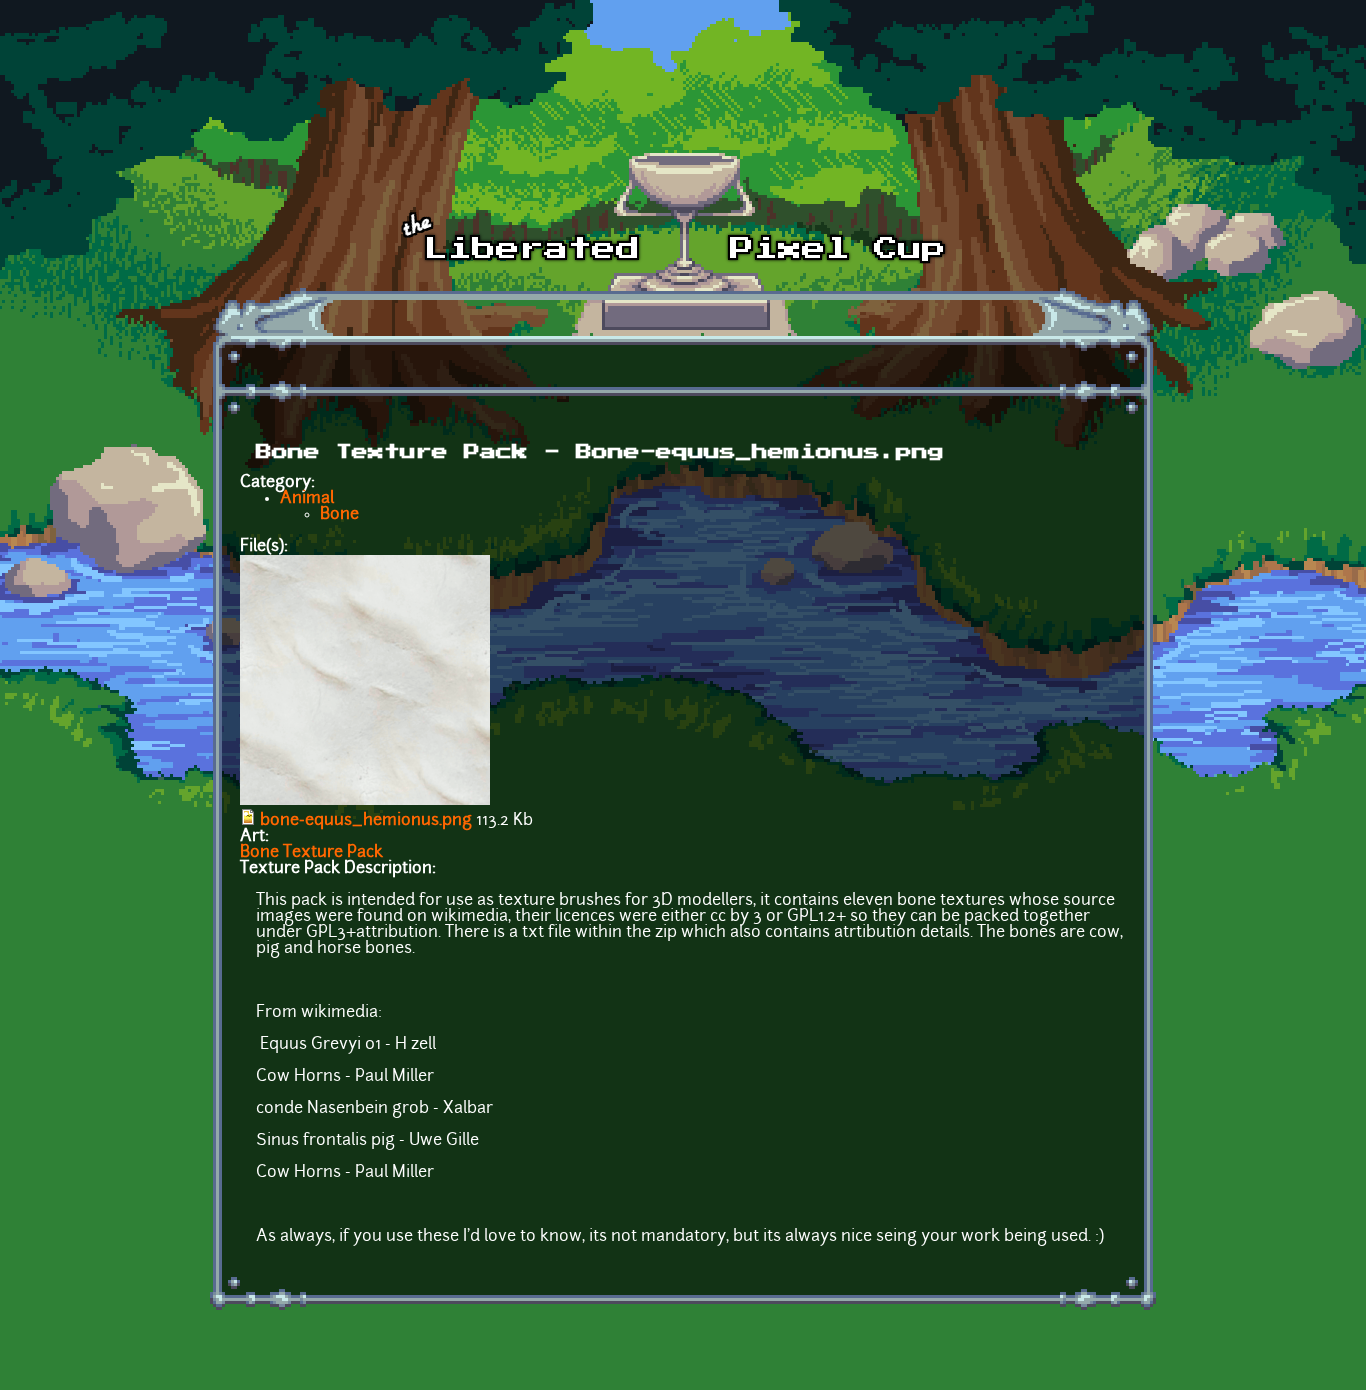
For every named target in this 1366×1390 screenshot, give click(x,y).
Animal (307, 499)
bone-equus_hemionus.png (366, 821)
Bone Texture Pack (311, 853)
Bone (339, 515)
